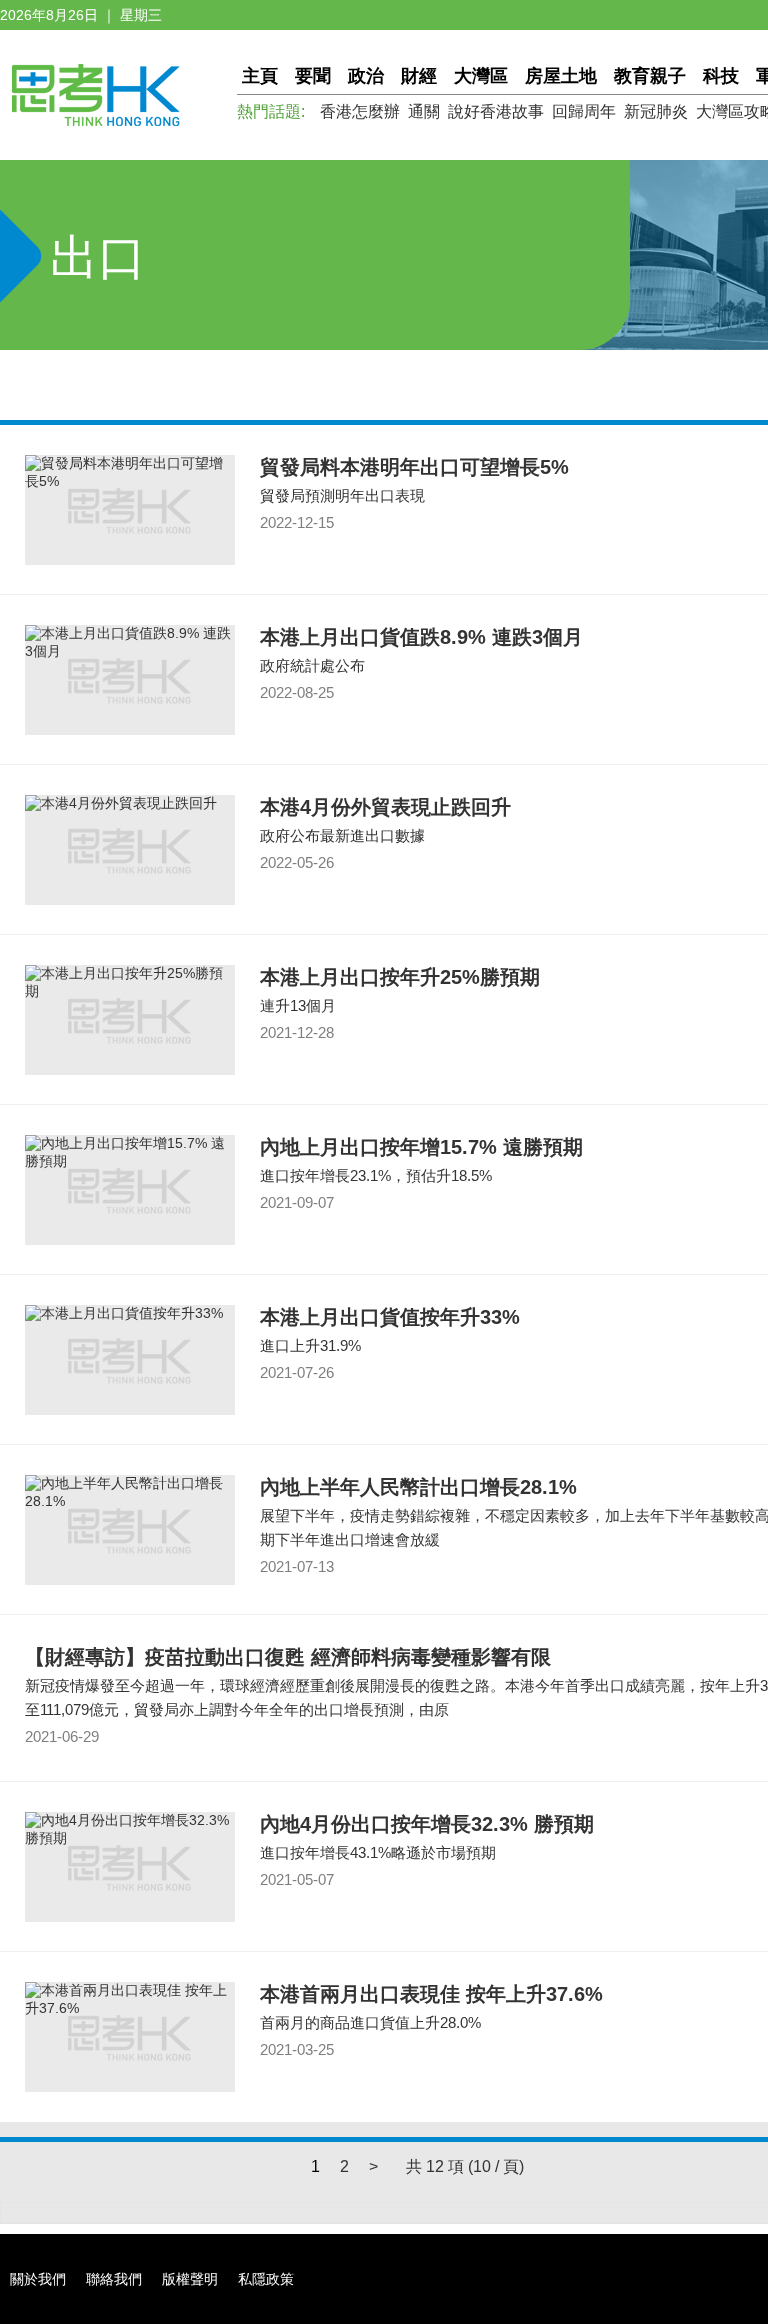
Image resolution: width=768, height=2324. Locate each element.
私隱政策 (266, 2279)
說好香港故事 (496, 111)
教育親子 (650, 76)
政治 (366, 76)
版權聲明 (190, 2279)
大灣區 (481, 76)
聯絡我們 (114, 2279)
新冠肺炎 (656, 111)
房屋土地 (561, 76)
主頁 (260, 76)
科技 (721, 76)
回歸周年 (584, 111)
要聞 (313, 76)
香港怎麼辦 (360, 111)
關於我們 (38, 2279)
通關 (424, 111)
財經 (419, 76)
